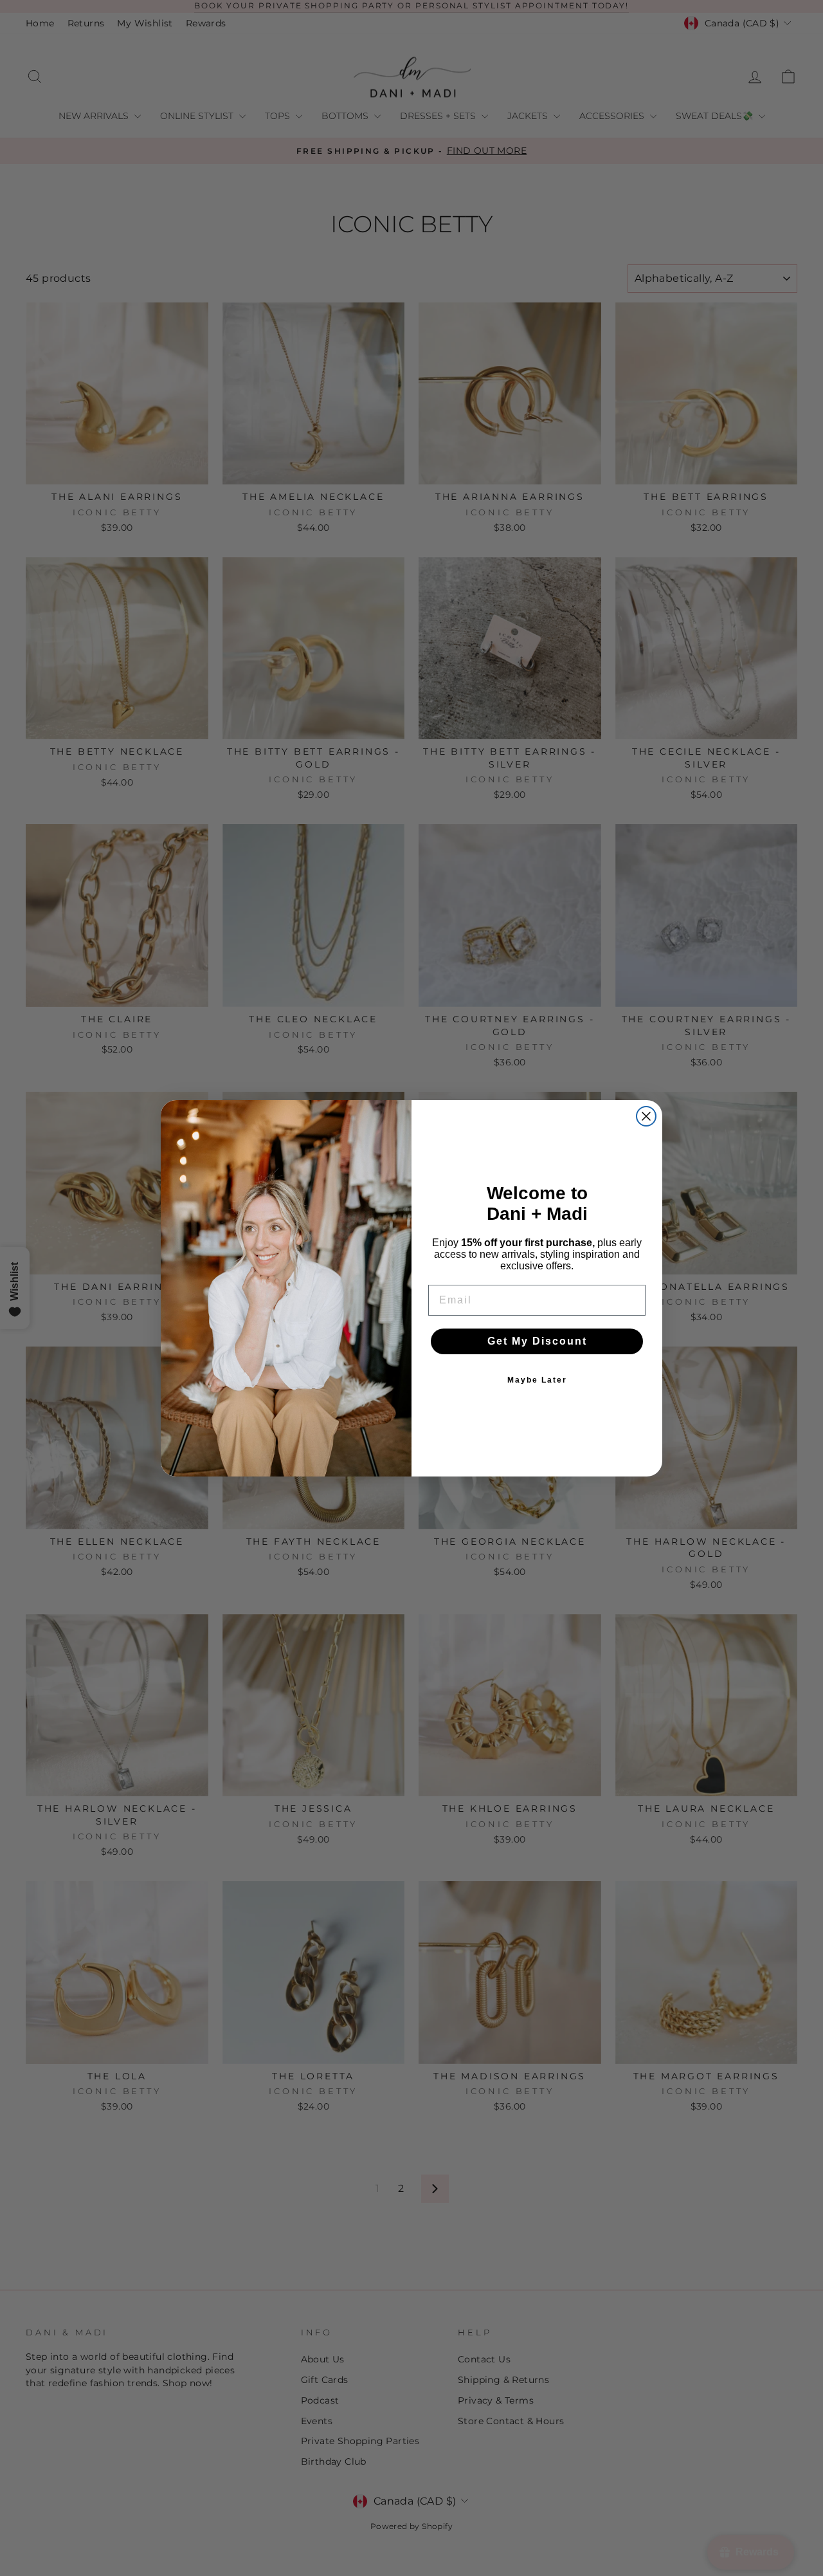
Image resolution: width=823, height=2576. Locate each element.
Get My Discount (537, 1341)
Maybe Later (537, 1380)
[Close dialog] (646, 1116)
